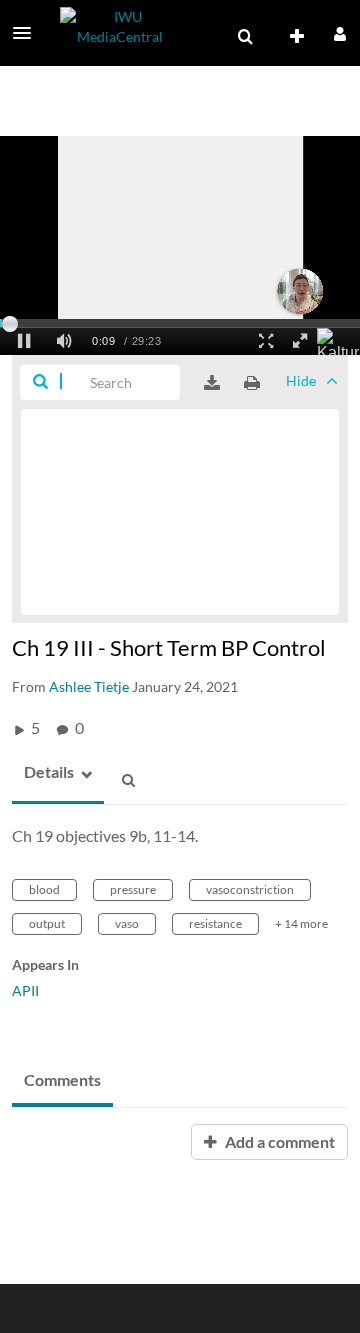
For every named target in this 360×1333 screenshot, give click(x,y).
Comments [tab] (62, 1079)
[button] (28, 33)
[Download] (212, 383)
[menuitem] (245, 37)
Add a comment (278, 1141)
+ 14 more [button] (301, 923)
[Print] (252, 383)
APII (25, 990)
